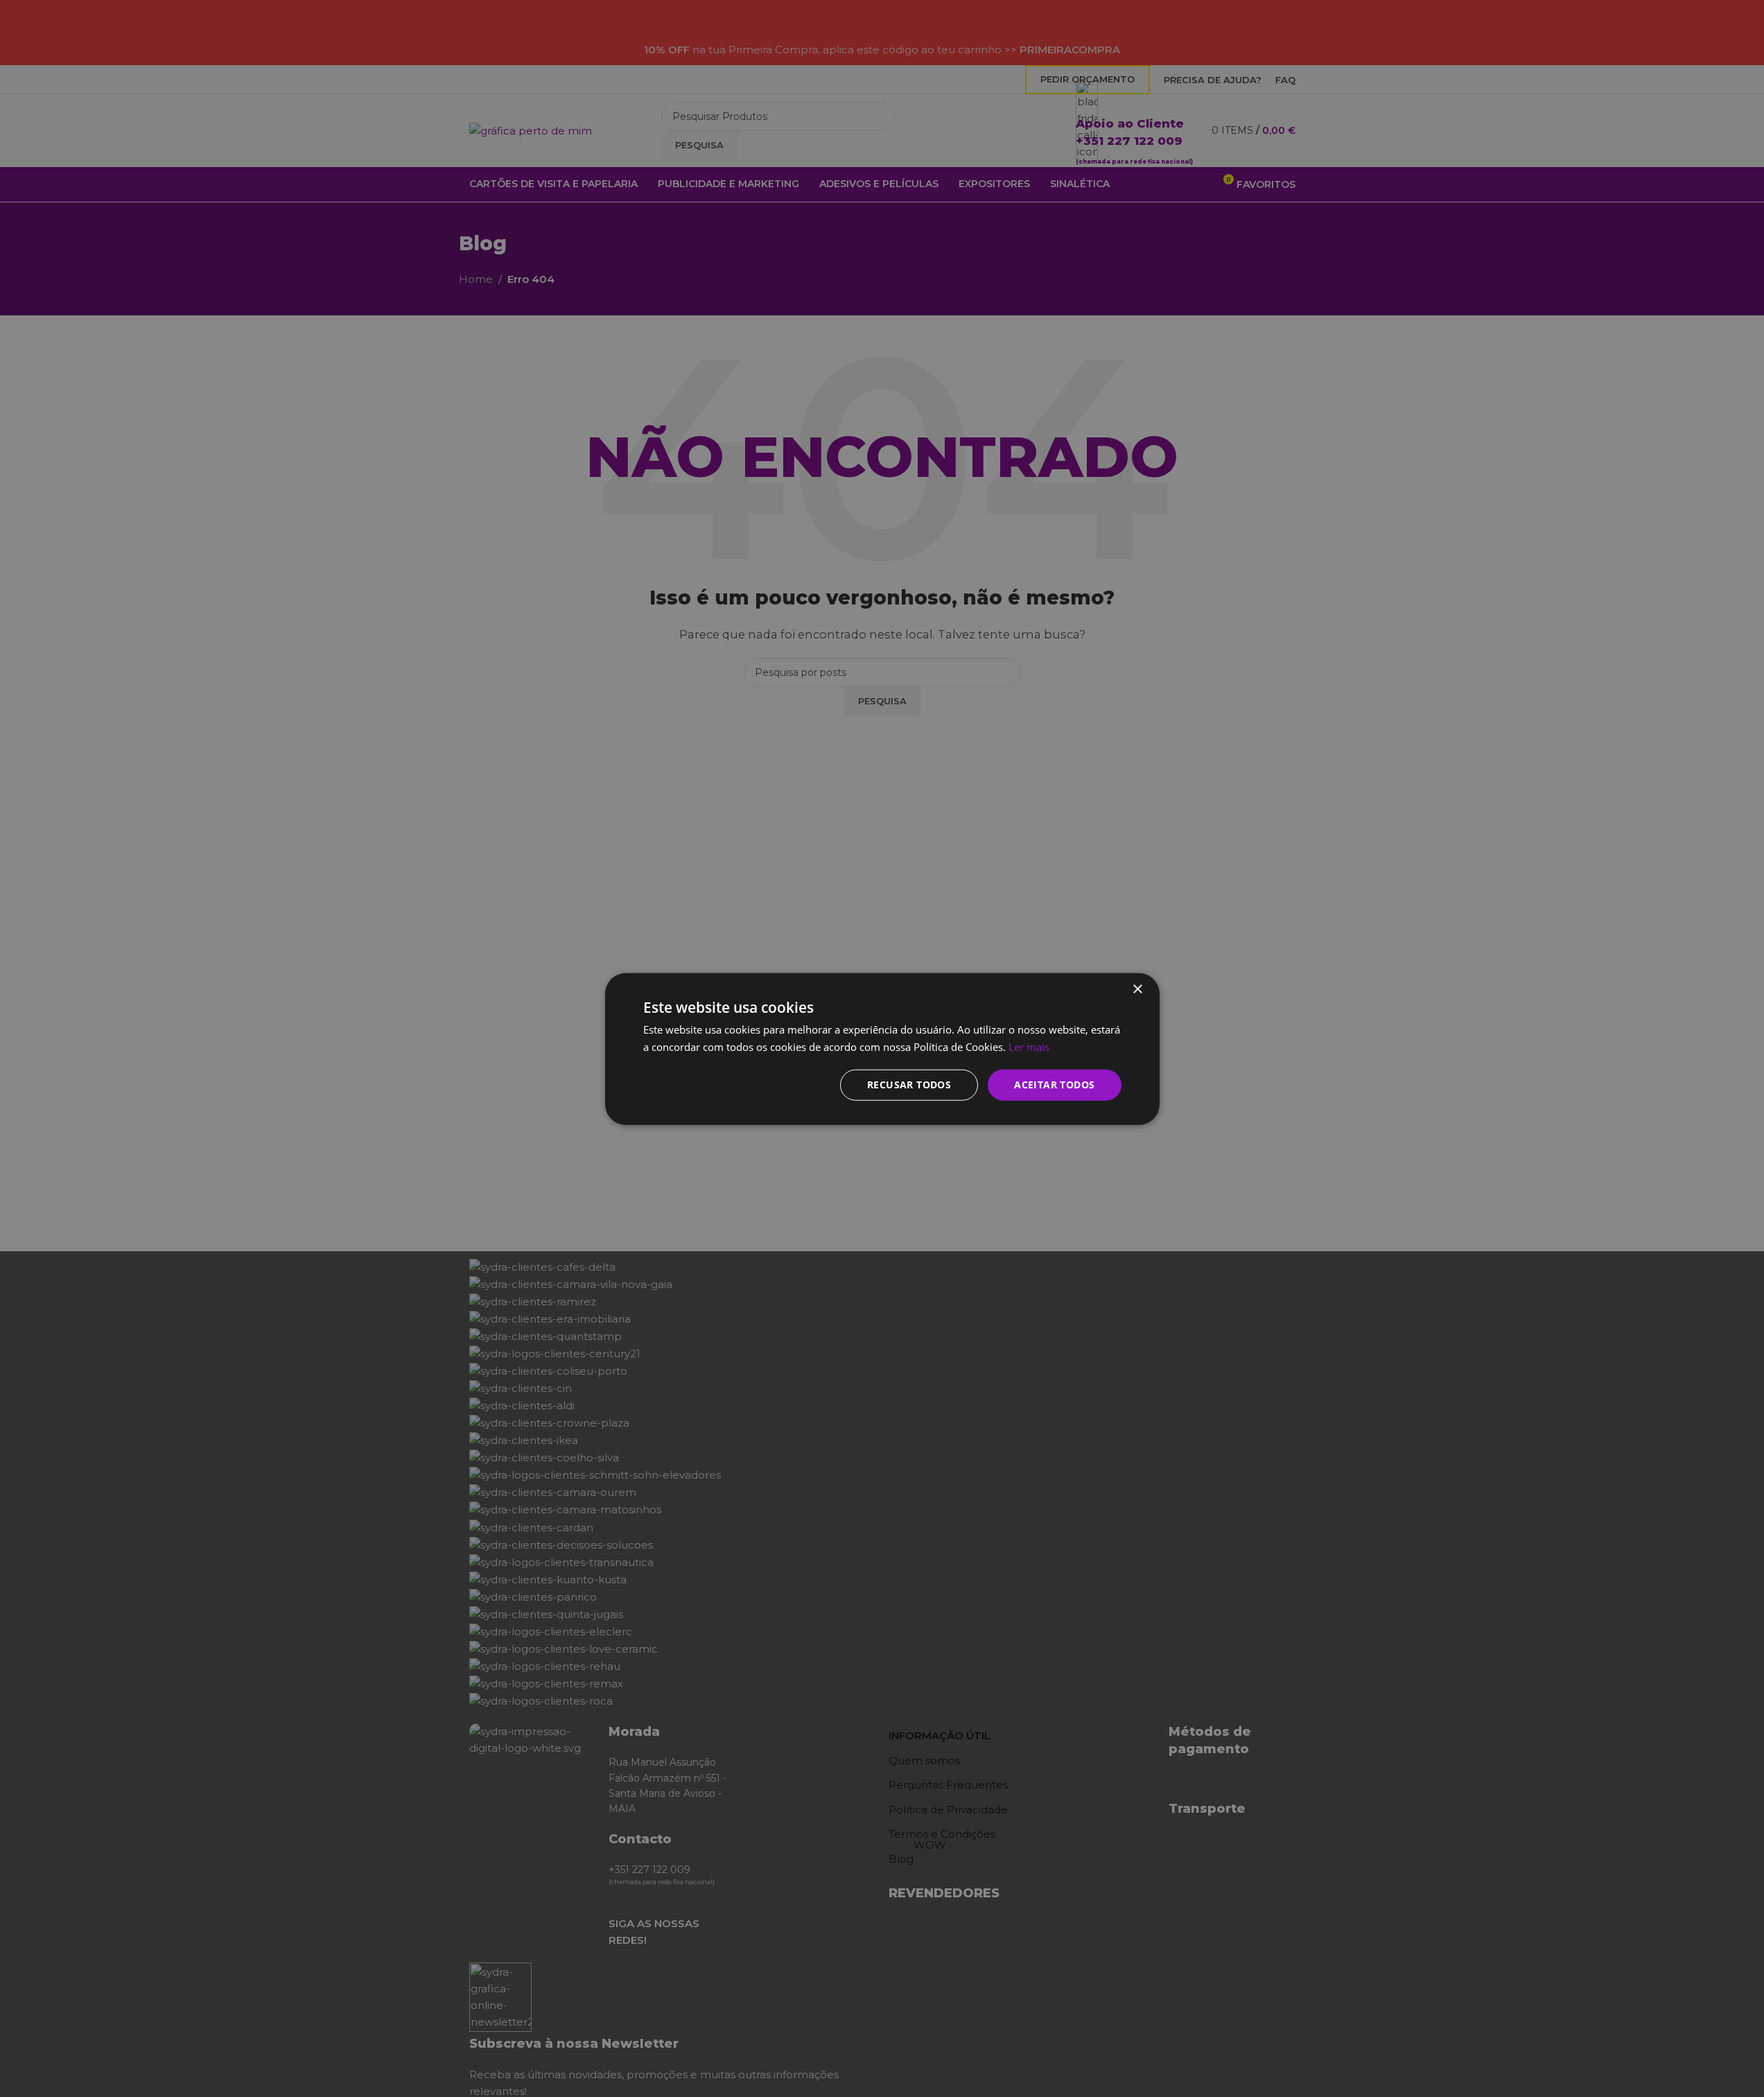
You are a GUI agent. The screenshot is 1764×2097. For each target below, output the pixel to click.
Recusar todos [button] (909, 1084)
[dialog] (882, 1048)
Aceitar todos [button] (1054, 1084)
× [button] (1137, 989)
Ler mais (1029, 1046)
